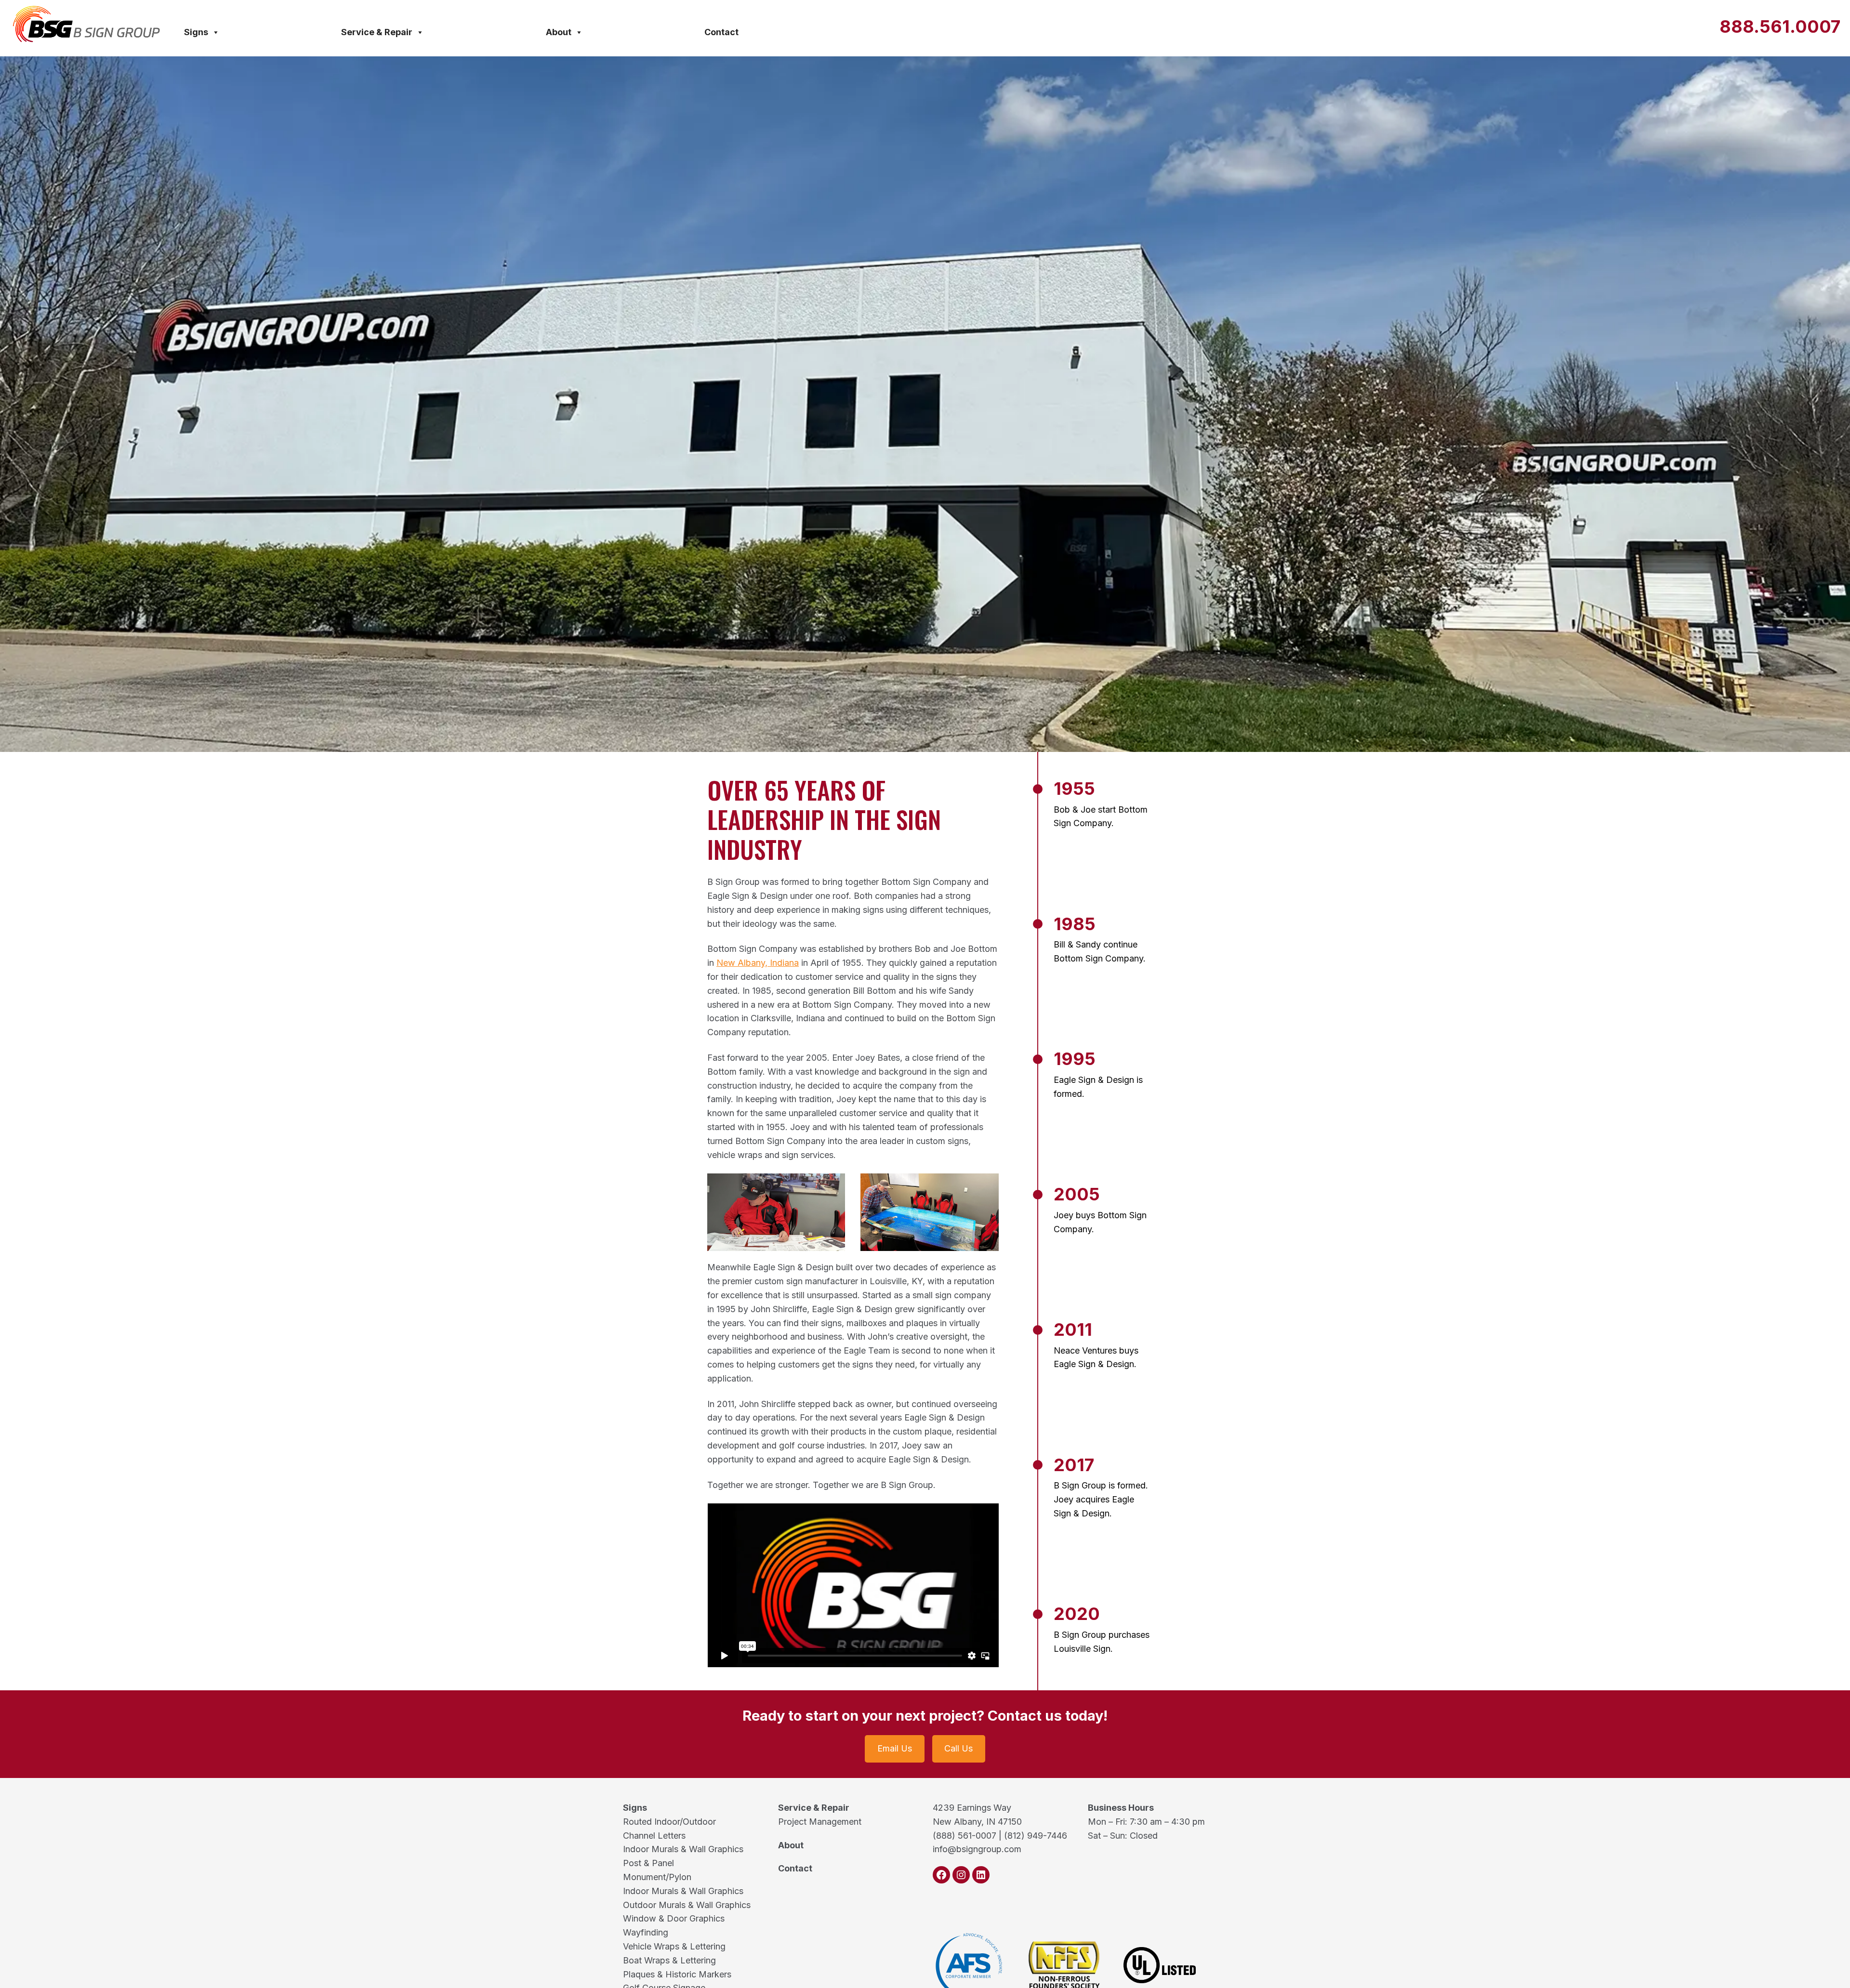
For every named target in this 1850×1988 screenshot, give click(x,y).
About (559, 32)
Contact (721, 32)
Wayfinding (646, 1932)
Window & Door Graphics (674, 1918)
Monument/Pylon (657, 1877)
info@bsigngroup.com (977, 1849)
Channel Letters (654, 1836)
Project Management (820, 1822)
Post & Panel (648, 1863)
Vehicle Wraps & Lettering (674, 1946)
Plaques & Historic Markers (677, 1974)
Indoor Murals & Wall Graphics (683, 1849)
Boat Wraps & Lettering (669, 1960)
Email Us (895, 1748)
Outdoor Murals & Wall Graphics (687, 1905)
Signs (196, 32)
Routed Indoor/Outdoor (669, 1822)
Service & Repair (377, 32)
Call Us (958, 1748)
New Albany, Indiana (758, 963)
